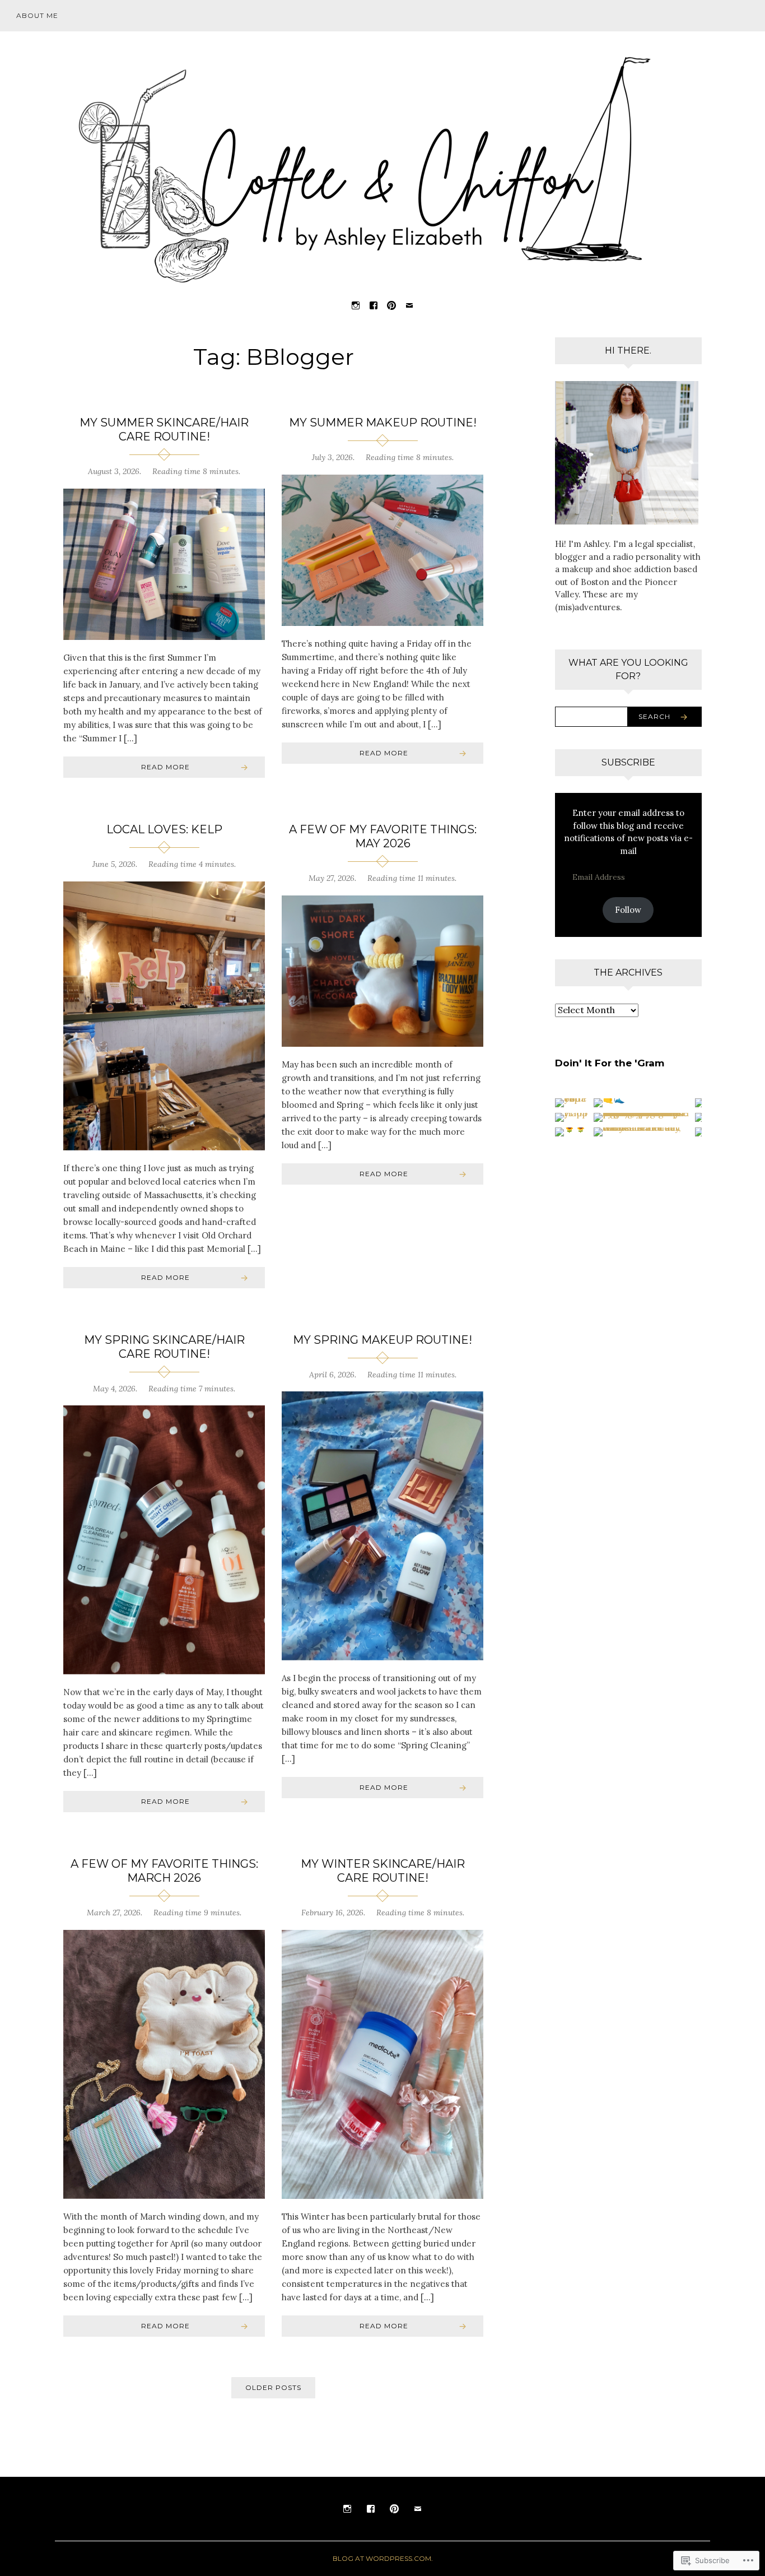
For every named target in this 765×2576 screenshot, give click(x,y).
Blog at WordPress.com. (383, 2558)
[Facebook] (374, 305)
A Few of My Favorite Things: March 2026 (164, 1871)
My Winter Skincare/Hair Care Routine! (383, 1871)
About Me (37, 15)
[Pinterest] (391, 305)
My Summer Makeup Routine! (383, 423)
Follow (628, 910)
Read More (165, 767)
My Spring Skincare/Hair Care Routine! (164, 1347)
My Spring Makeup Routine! (382, 1340)
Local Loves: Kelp (164, 829)
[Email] (409, 305)
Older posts (273, 2387)
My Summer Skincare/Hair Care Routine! (164, 430)
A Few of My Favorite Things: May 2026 (383, 836)
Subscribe (628, 762)
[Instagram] (356, 305)
